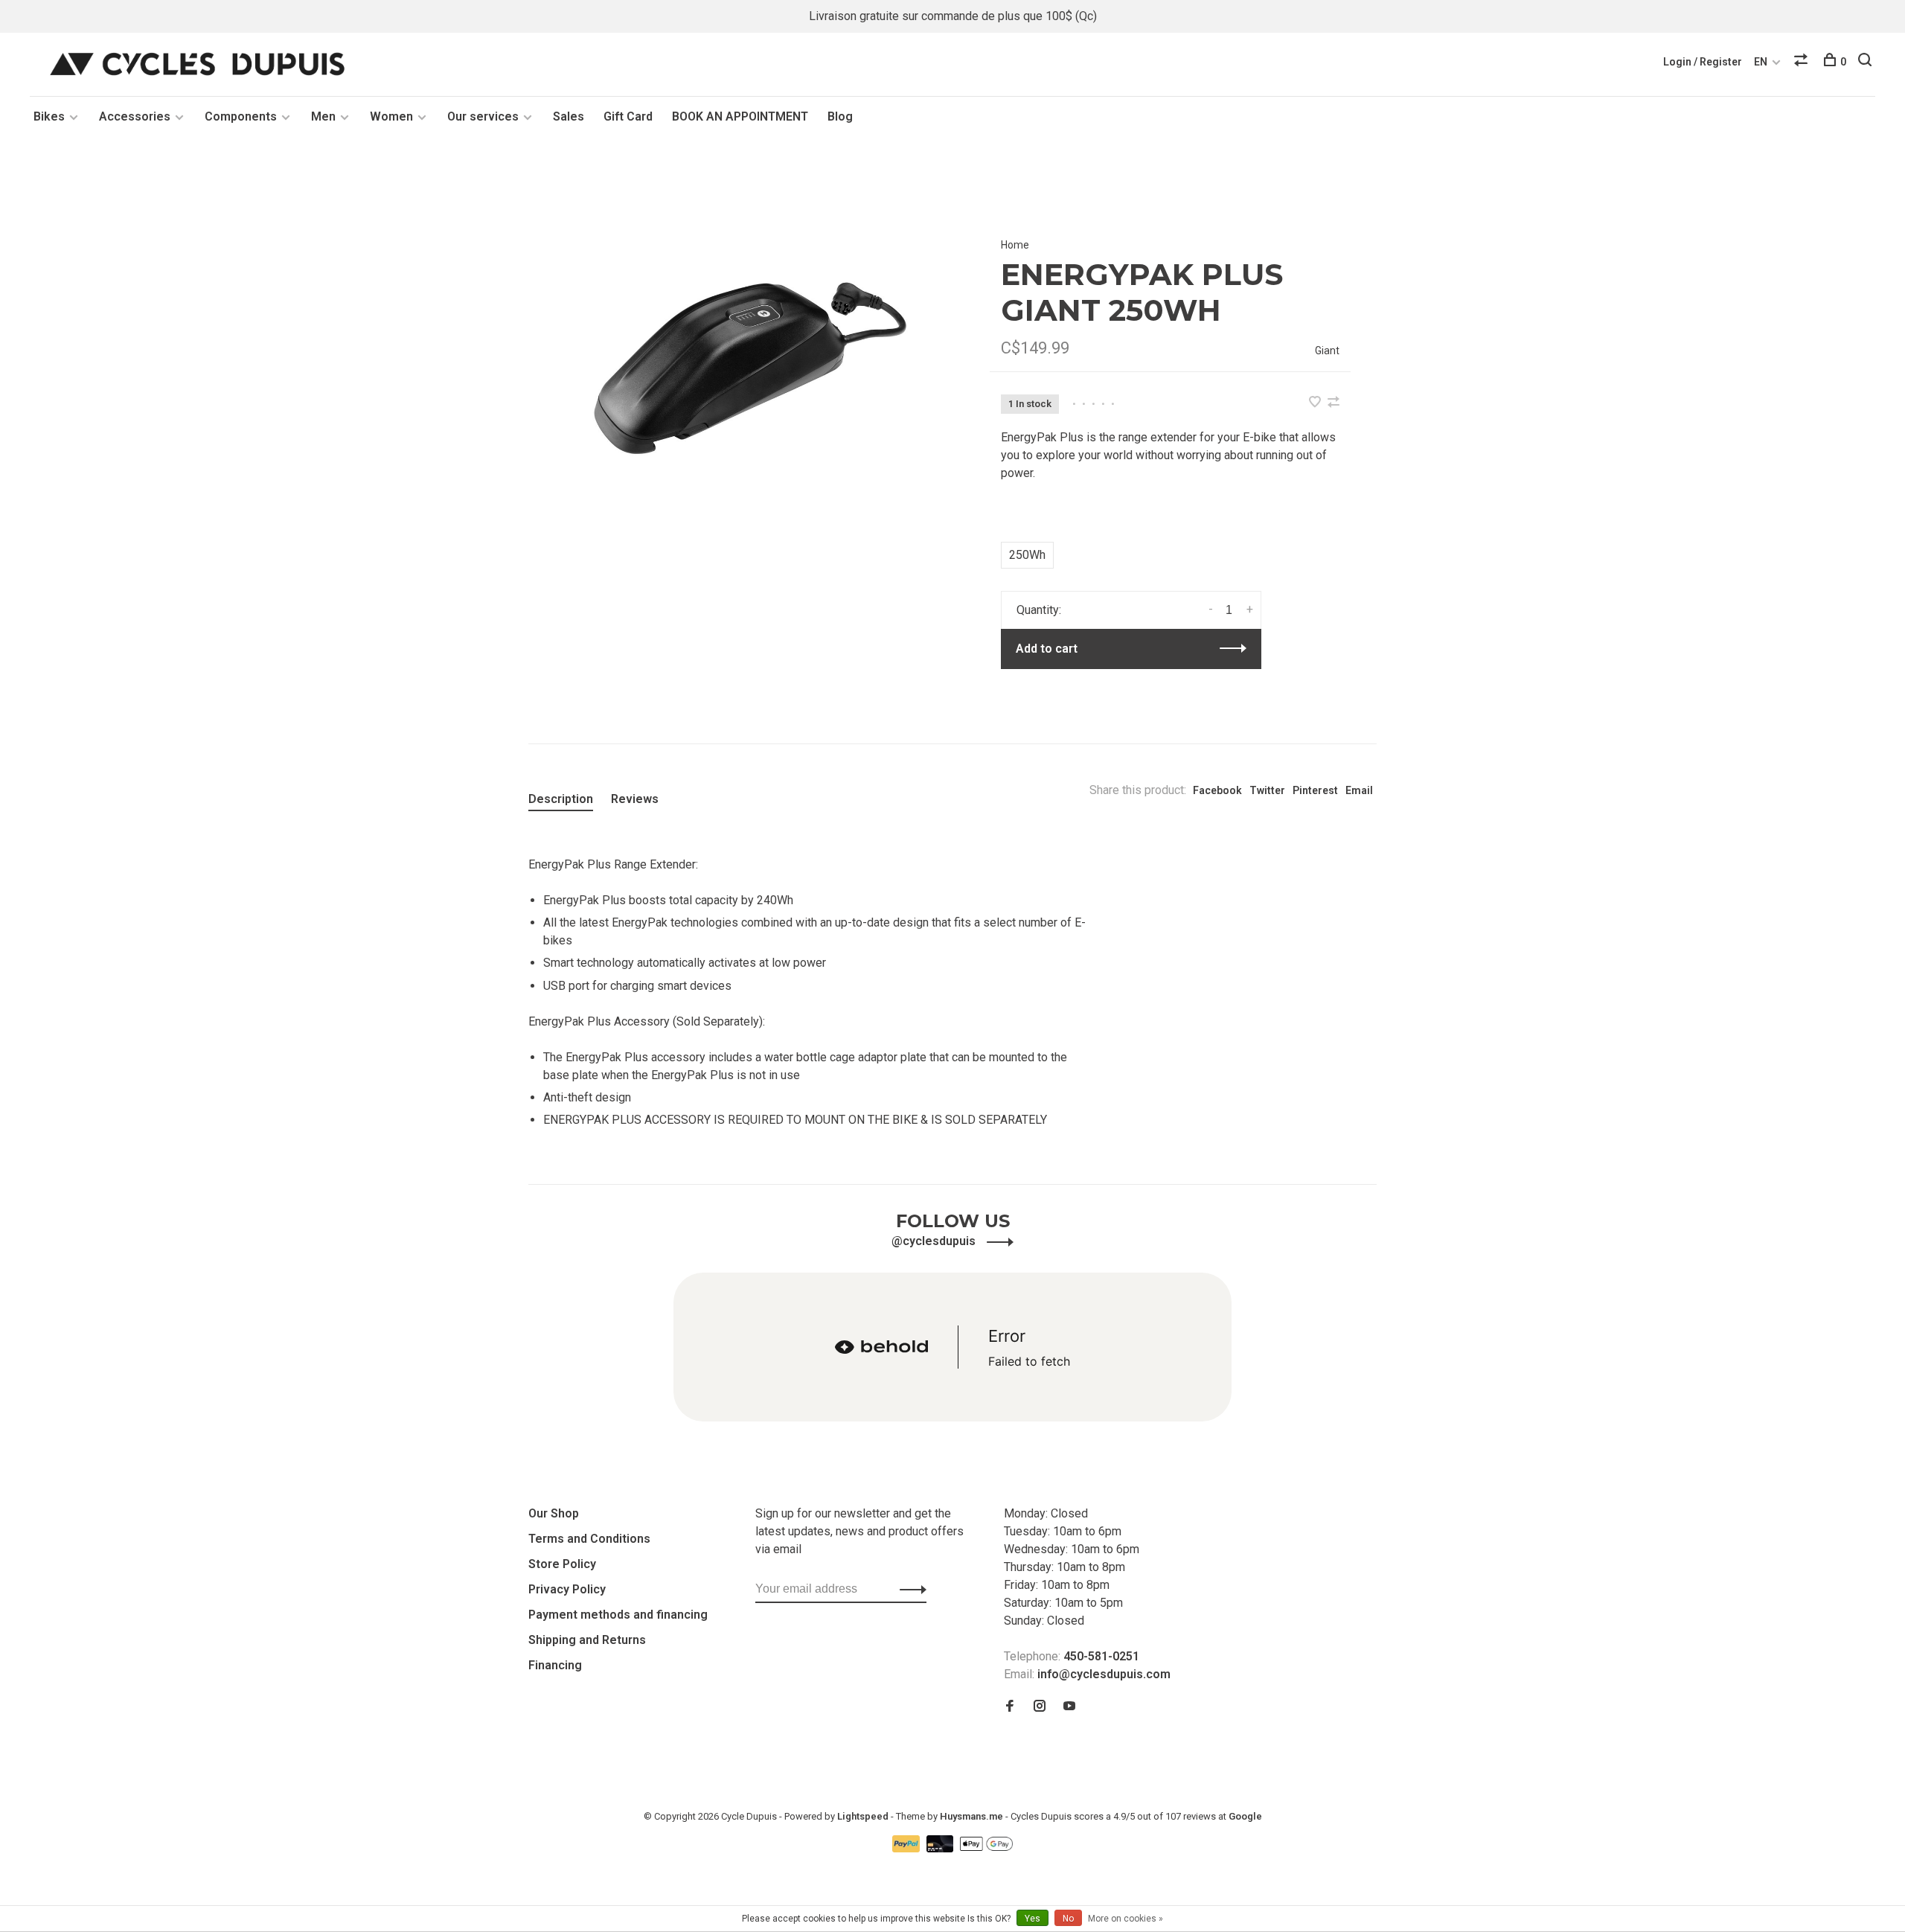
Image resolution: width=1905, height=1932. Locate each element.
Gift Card (628, 116)
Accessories (135, 116)
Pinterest (1315, 790)
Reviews (635, 799)
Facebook (1217, 790)
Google (1245, 1816)
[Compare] (1803, 62)
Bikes (49, 116)
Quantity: (1039, 610)
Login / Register (1703, 62)
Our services (483, 116)
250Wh (1027, 555)
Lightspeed (863, 1816)
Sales (569, 116)
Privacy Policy (567, 1589)
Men (323, 116)
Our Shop (554, 1513)
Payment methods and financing (618, 1615)
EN (1761, 62)
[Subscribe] (909, 1589)
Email (1359, 790)
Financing (555, 1665)
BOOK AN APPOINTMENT (740, 116)
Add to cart (1047, 649)
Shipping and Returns (587, 1640)
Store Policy (562, 1564)
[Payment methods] (907, 1848)
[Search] (1867, 62)
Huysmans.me (973, 1816)
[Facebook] (1010, 1707)
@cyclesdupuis (935, 1241)
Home (1015, 245)
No (1068, 1919)
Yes (1032, 1919)
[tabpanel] (735, 366)
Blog (840, 116)
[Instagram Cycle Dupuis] (1040, 1707)
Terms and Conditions (589, 1539)
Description (561, 799)
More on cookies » (1126, 1919)
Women (391, 116)
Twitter (1267, 790)
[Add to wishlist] (1316, 403)
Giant (1327, 351)
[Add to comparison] (1333, 403)
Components (241, 116)
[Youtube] (1069, 1707)
